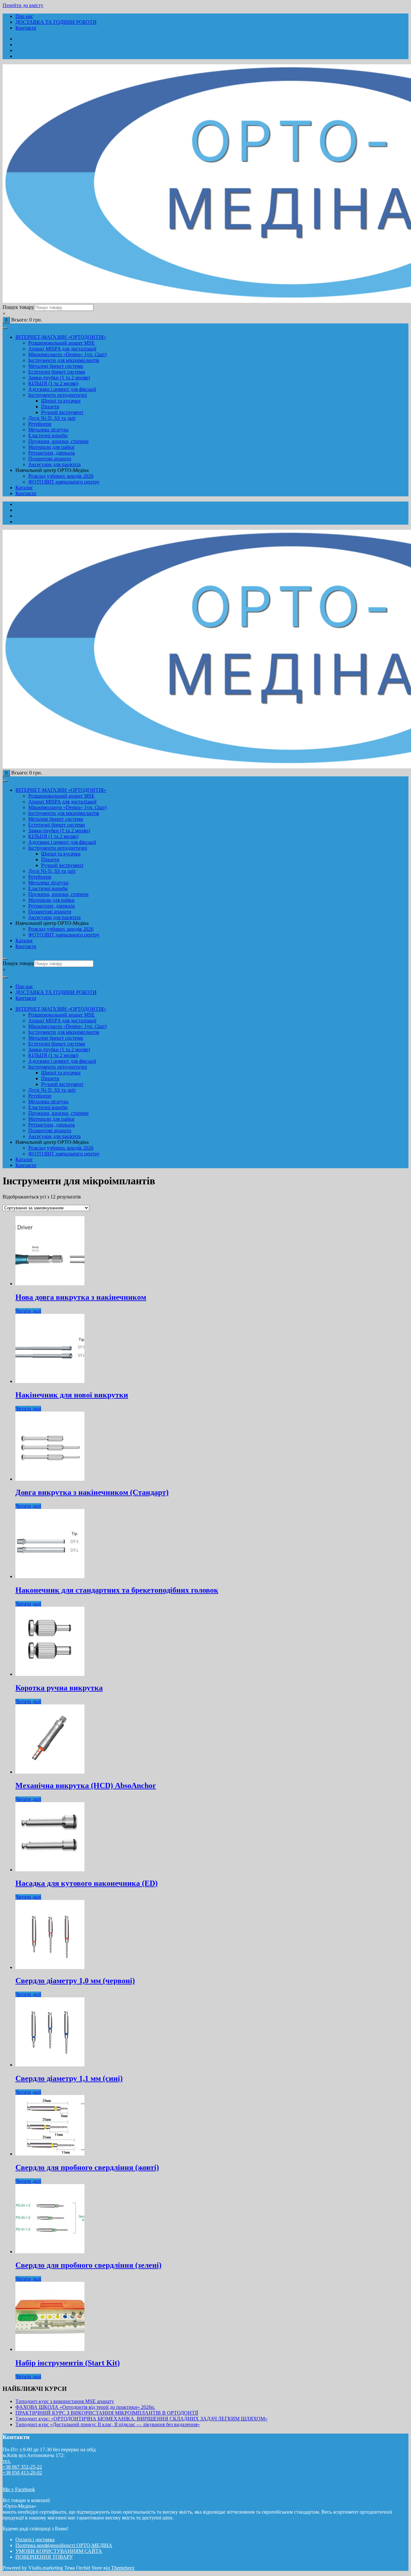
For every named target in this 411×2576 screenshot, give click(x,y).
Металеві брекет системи (56, 366)
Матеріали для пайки (51, 447)
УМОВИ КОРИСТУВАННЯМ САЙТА (59, 2551)
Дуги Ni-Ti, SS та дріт (52, 418)
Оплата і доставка (35, 2540)
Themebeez (123, 2568)
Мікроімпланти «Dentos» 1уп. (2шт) (67, 354)
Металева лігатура (48, 430)
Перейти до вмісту (23, 5)
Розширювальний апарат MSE (61, 343)
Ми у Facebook (19, 2489)
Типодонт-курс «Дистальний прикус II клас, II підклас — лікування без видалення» (108, 2424)
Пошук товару (18, 307)
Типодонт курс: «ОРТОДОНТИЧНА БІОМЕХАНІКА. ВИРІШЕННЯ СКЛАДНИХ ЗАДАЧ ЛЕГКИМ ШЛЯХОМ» (141, 2419)
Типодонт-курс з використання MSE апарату (65, 2401)
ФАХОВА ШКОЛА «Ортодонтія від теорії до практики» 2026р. (85, 2407)
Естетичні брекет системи (57, 372)
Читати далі (28, 1311)
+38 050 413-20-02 (22, 2473)
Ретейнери (40, 424)
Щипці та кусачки (61, 401)
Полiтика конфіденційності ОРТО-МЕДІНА (64, 2545)
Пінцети (50, 407)
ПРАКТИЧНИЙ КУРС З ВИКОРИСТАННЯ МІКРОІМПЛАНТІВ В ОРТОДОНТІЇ (107, 2413)
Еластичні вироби (48, 435)
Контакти (26, 28)
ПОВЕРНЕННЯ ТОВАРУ (44, 2557)
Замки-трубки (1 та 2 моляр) (59, 378)
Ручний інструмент (62, 412)
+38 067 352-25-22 (22, 2467)
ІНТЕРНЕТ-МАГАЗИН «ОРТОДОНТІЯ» (61, 337)
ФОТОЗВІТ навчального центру (64, 482)
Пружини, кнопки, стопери (58, 441)
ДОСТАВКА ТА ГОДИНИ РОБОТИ (56, 22)
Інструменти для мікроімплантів (64, 360)
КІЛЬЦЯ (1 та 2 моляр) (53, 383)
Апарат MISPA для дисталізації (62, 349)
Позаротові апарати (50, 459)
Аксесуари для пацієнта (54, 464)
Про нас (24, 16)
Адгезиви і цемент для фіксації (62, 389)
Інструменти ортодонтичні (58, 395)
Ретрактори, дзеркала (52, 453)
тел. (7, 2461)
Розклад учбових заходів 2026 (61, 476)
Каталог (24, 488)
